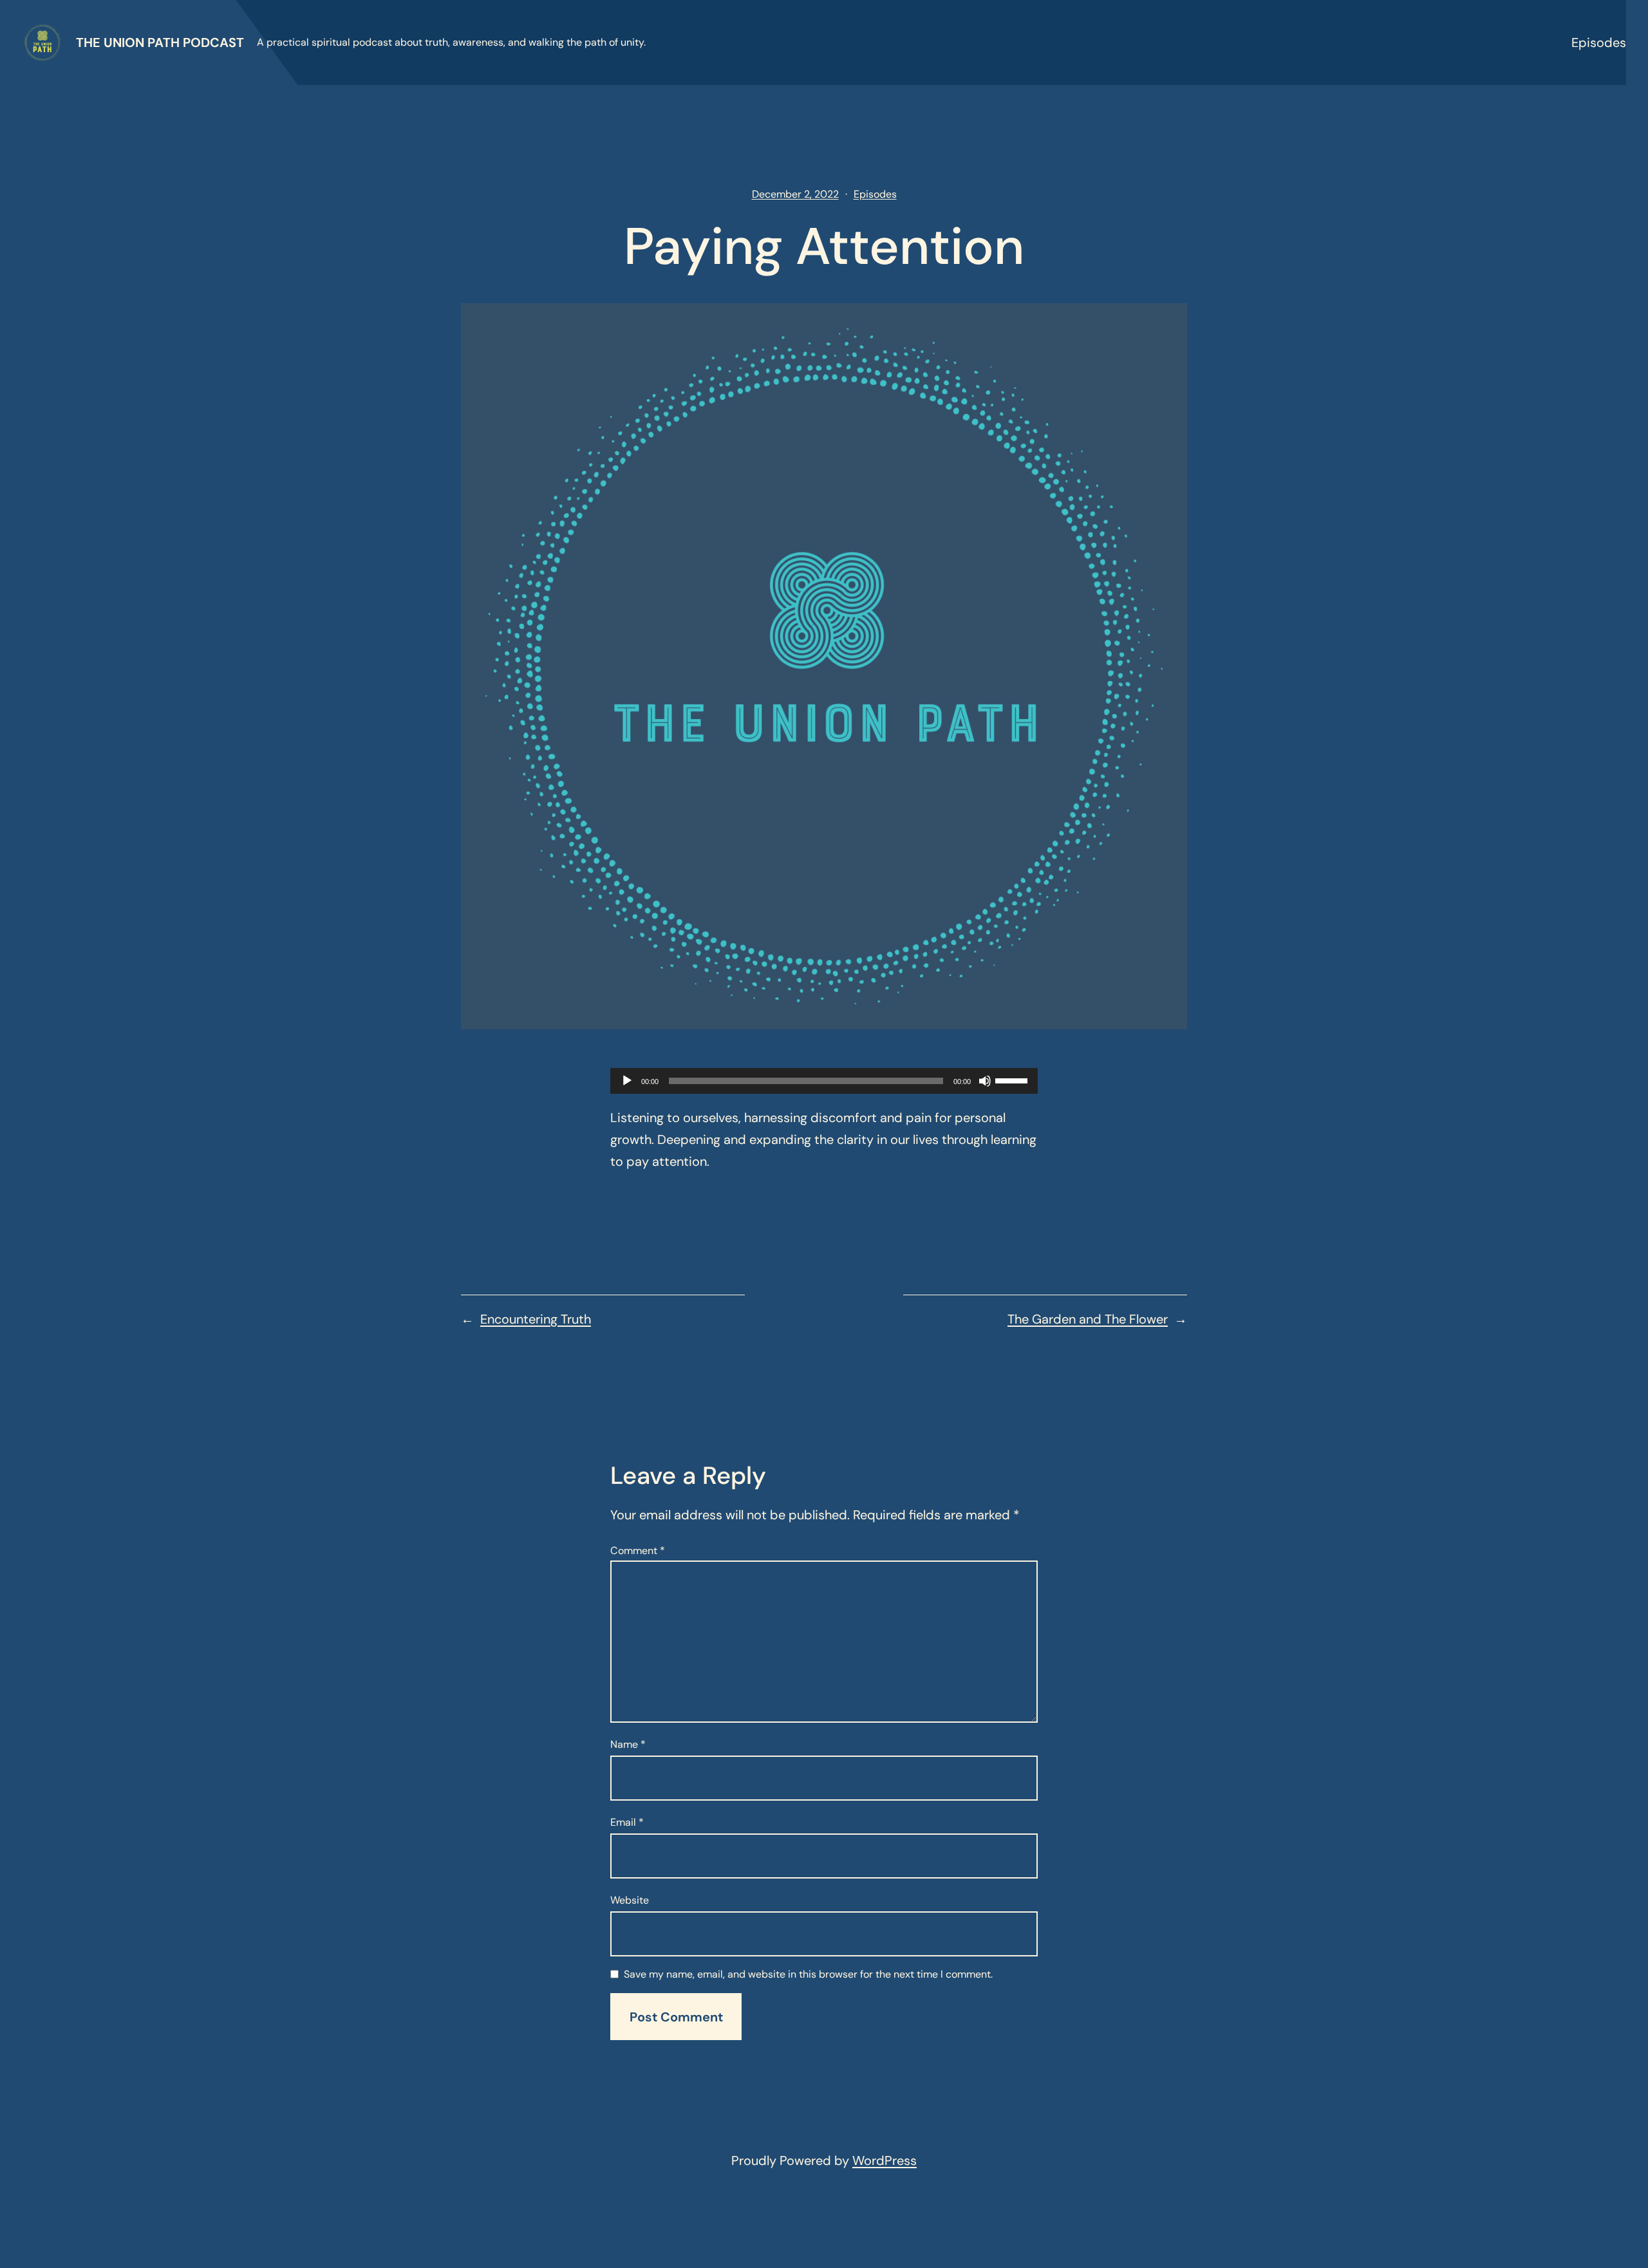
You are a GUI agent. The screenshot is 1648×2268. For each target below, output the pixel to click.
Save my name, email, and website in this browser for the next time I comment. (808, 1975)
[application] (824, 1081)
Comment (638, 1551)
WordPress (885, 2160)
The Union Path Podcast (160, 42)
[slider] (1013, 1080)
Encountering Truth (536, 1319)
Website (630, 1900)
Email (627, 1822)
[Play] (627, 1081)
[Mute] (985, 1081)
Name (628, 1744)
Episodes (1599, 42)
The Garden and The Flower (1088, 1319)
